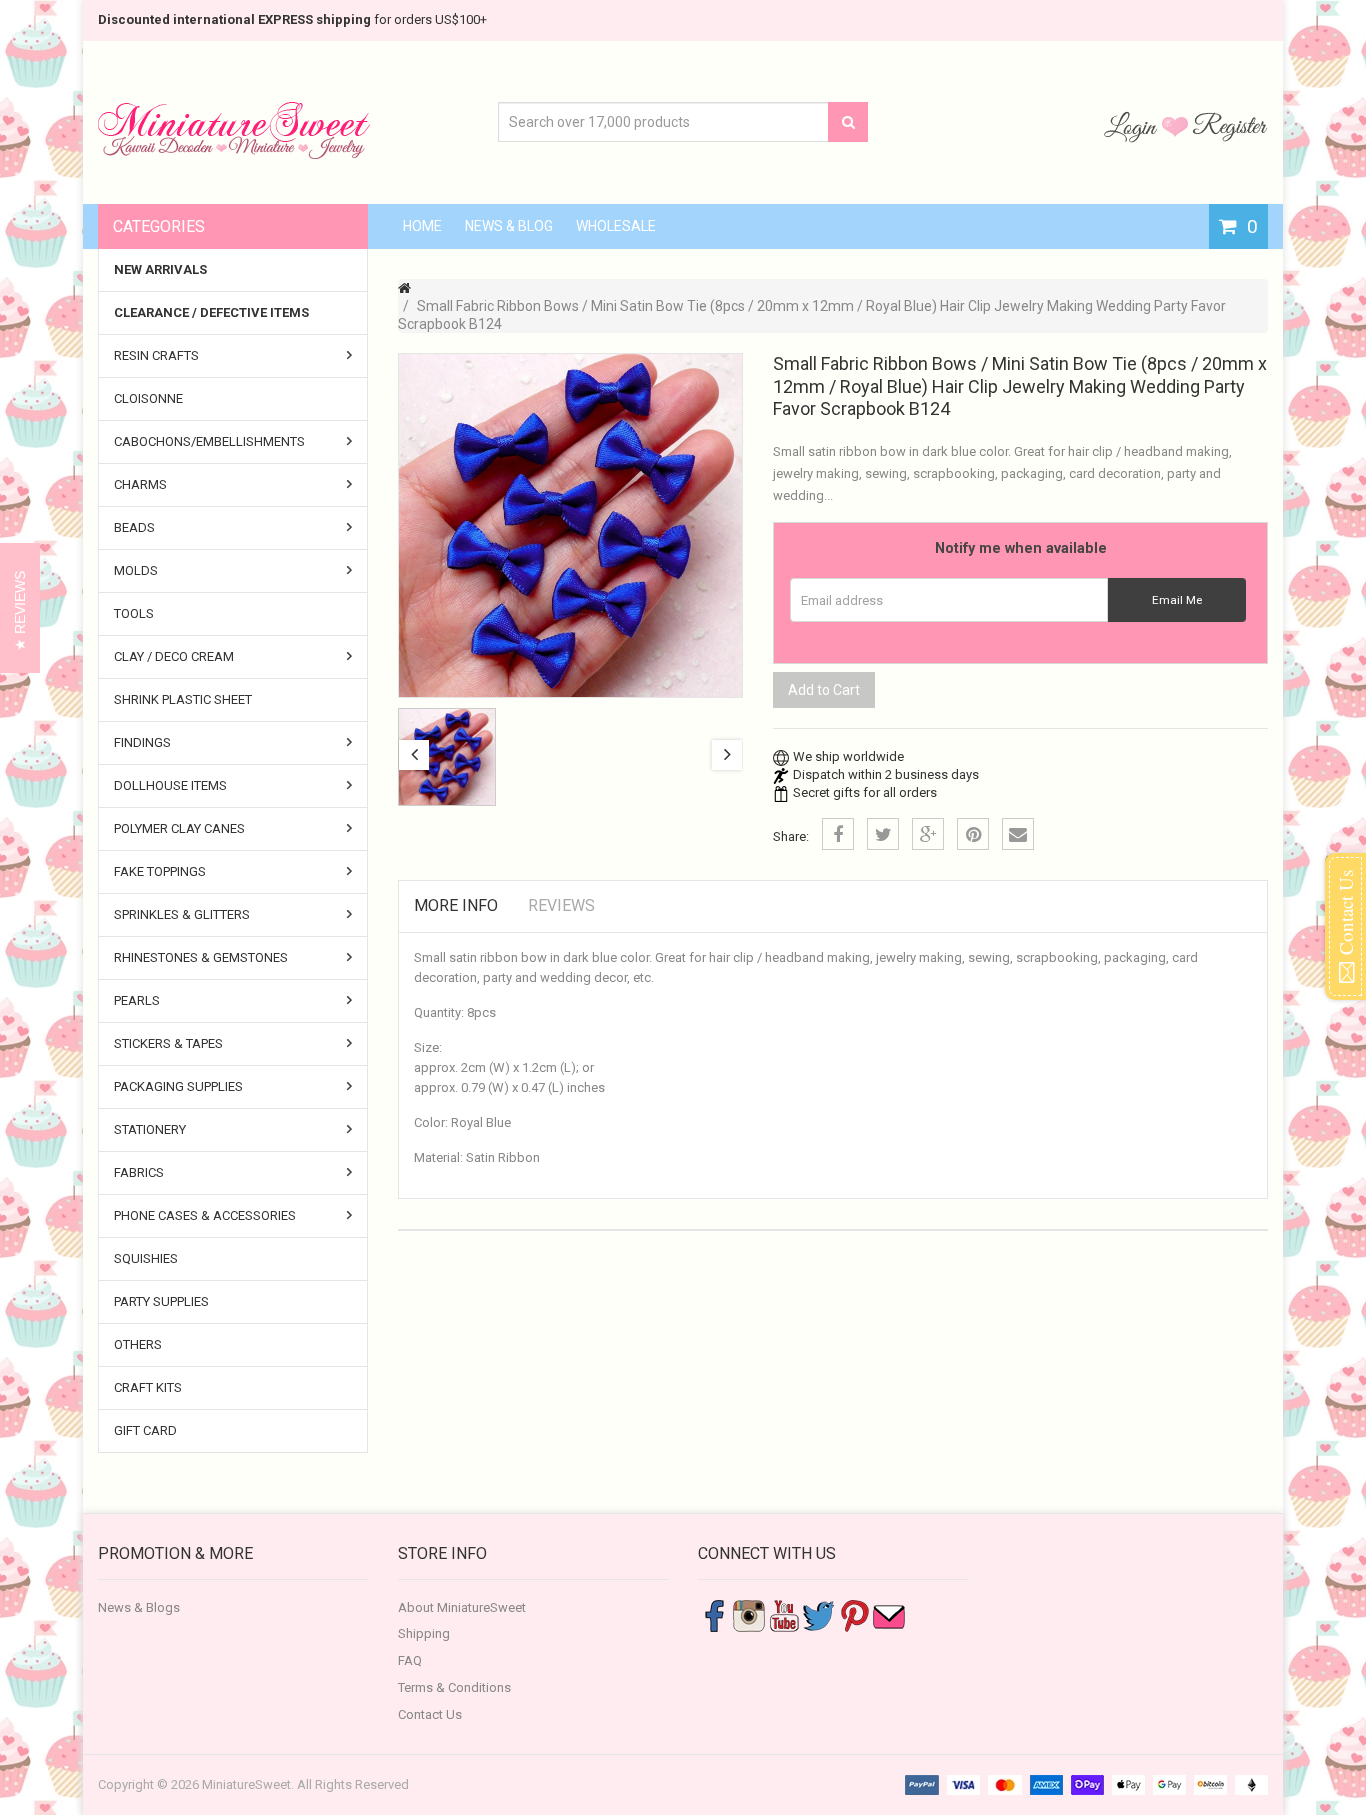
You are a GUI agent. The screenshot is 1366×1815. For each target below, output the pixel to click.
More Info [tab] (456, 905)
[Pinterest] (973, 834)
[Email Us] (889, 1614)
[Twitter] (883, 834)
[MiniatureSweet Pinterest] (854, 1614)
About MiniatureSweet (462, 1607)
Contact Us (430, 1714)
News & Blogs (139, 1607)
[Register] (1230, 126)
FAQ (410, 1660)
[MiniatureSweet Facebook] (714, 1614)
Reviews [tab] (561, 905)
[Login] (1133, 126)
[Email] (1018, 834)
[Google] (928, 834)
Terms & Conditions (454, 1687)
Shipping (424, 1633)
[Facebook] (838, 834)
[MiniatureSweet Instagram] (749, 1614)
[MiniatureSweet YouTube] (784, 1614)
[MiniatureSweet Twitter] (819, 1614)
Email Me (1177, 600)
